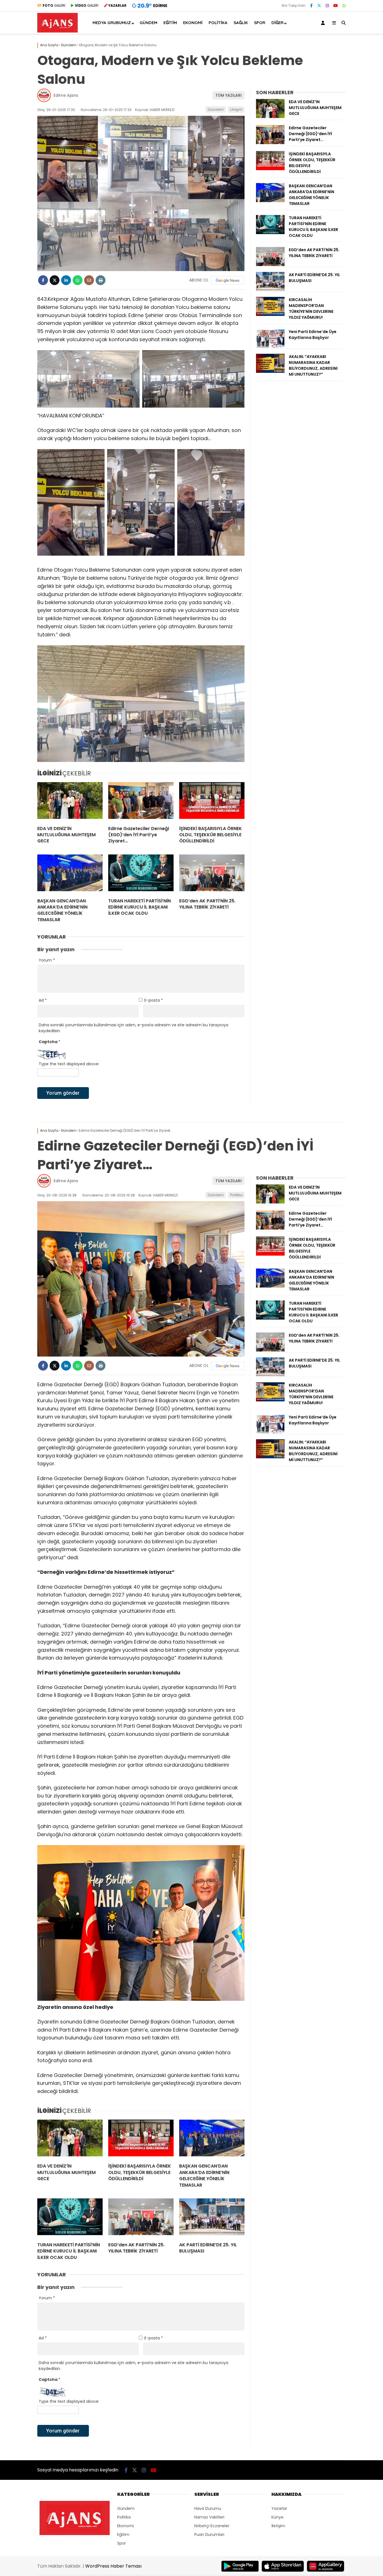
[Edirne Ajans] (57, 31)
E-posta (154, 1000)
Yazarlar (279, 2508)
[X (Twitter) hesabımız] (319, 6)
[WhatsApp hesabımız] (344, 6)
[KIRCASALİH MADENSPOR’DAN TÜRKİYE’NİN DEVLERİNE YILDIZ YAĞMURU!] (270, 315)
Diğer (277, 23)
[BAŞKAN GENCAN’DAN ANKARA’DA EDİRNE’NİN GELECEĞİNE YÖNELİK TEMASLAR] (70, 874)
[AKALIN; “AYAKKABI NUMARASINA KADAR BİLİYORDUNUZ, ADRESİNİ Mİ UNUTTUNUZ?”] (270, 371)
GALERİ (54, 5)
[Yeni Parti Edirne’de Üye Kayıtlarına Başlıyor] (270, 346)
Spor (260, 23)
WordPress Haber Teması (113, 2566)
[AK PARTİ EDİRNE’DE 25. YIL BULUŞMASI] (270, 290)
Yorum (47, 960)
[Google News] (228, 280)
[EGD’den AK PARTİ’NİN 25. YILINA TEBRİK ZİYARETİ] (212, 874)
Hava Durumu (208, 2508)
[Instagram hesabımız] (327, 6)
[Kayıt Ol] (324, 23)
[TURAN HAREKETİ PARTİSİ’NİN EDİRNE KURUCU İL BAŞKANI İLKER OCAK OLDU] (141, 874)
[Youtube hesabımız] (336, 6)
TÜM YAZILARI (229, 95)
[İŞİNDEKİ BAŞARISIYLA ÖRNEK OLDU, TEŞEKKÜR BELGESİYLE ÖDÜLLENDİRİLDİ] (212, 802)
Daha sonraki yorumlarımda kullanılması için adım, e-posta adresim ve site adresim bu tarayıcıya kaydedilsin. (133, 1028)
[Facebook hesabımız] (311, 6)
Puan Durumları (209, 2535)
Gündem (148, 23)
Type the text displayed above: (69, 1064)
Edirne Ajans (66, 95)
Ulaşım (236, 109)
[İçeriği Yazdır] (101, 280)
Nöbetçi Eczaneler (212, 2526)
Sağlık (241, 23)
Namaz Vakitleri (209, 2517)
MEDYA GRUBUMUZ (112, 23)
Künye (277, 2517)
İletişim (278, 2526)
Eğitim (170, 23)
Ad (43, 1000)
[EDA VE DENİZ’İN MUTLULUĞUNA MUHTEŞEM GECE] (70, 802)
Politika (218, 23)
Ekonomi (193, 23)
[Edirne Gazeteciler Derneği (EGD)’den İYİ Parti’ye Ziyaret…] (141, 802)
